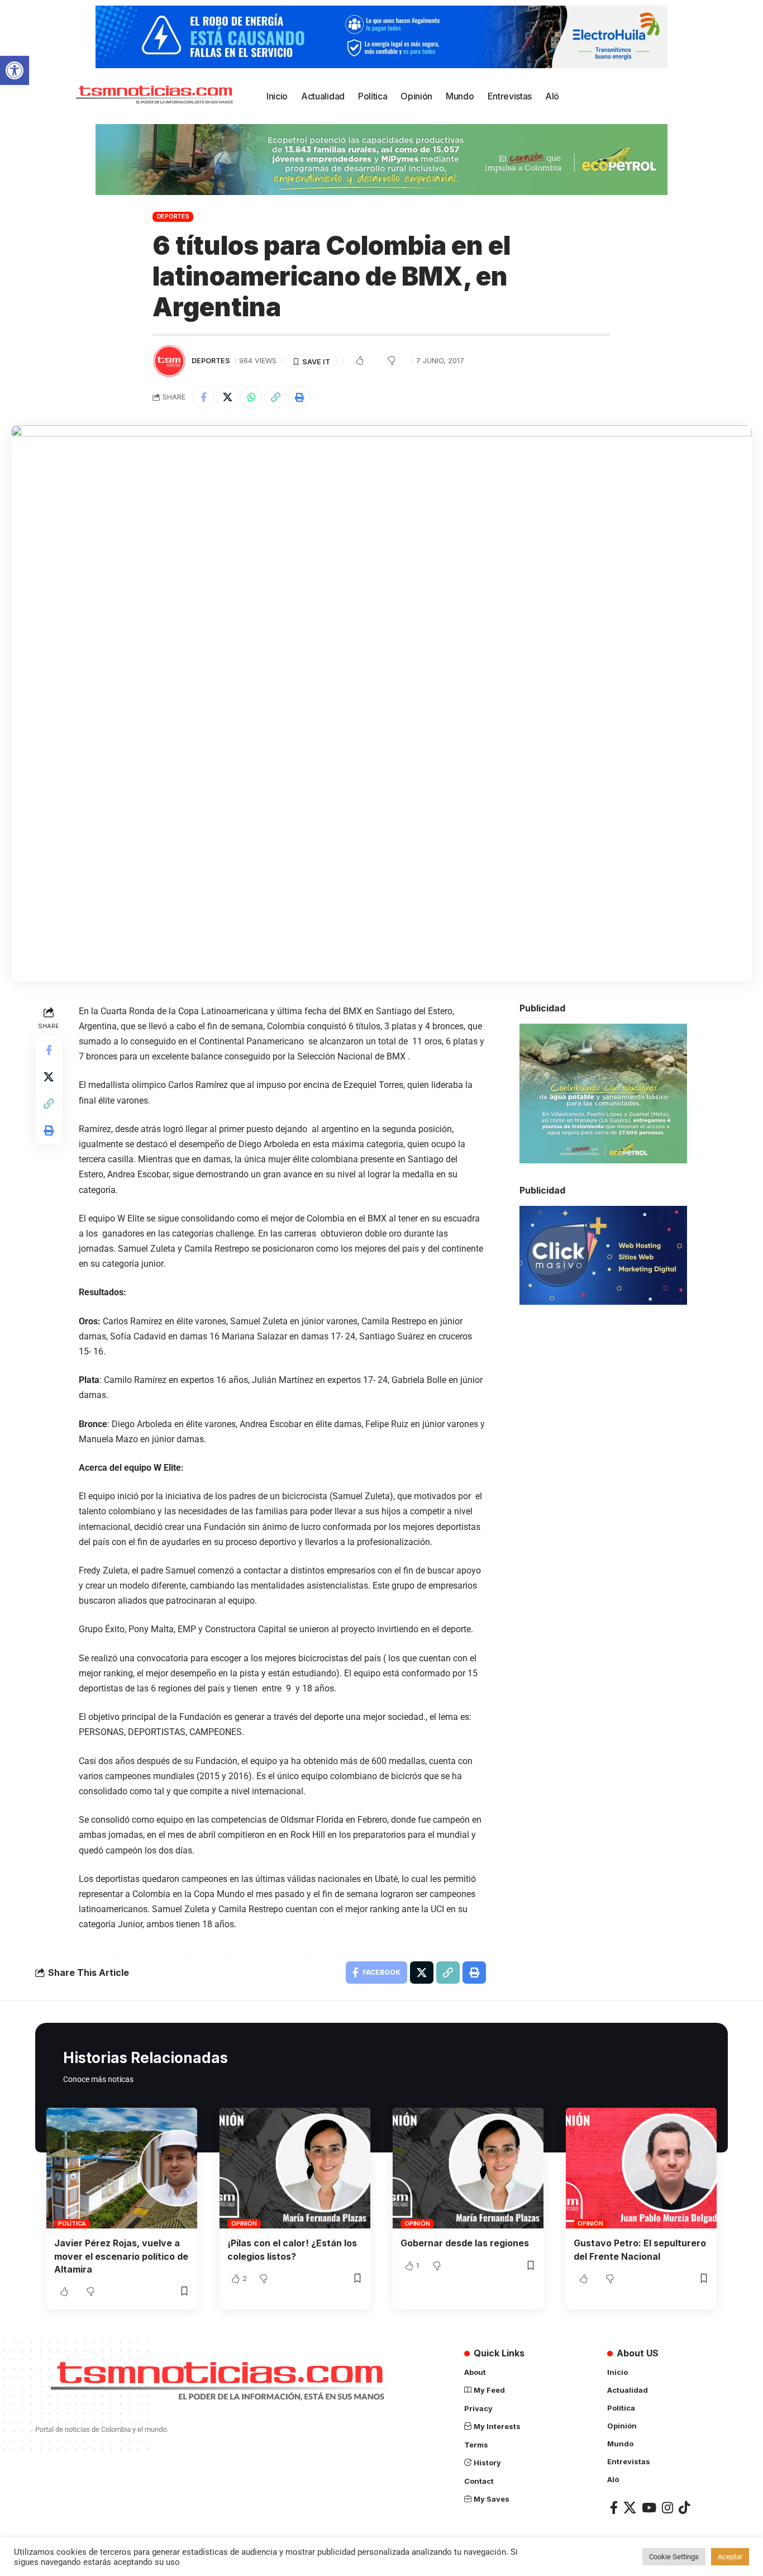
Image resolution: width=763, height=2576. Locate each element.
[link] (15, 70)
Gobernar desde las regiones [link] (465, 2243)
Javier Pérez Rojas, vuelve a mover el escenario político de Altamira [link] (121, 2256)
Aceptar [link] (730, 2557)
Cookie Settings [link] (674, 2557)
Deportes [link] (173, 216)
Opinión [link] (244, 2223)
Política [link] (72, 2223)
